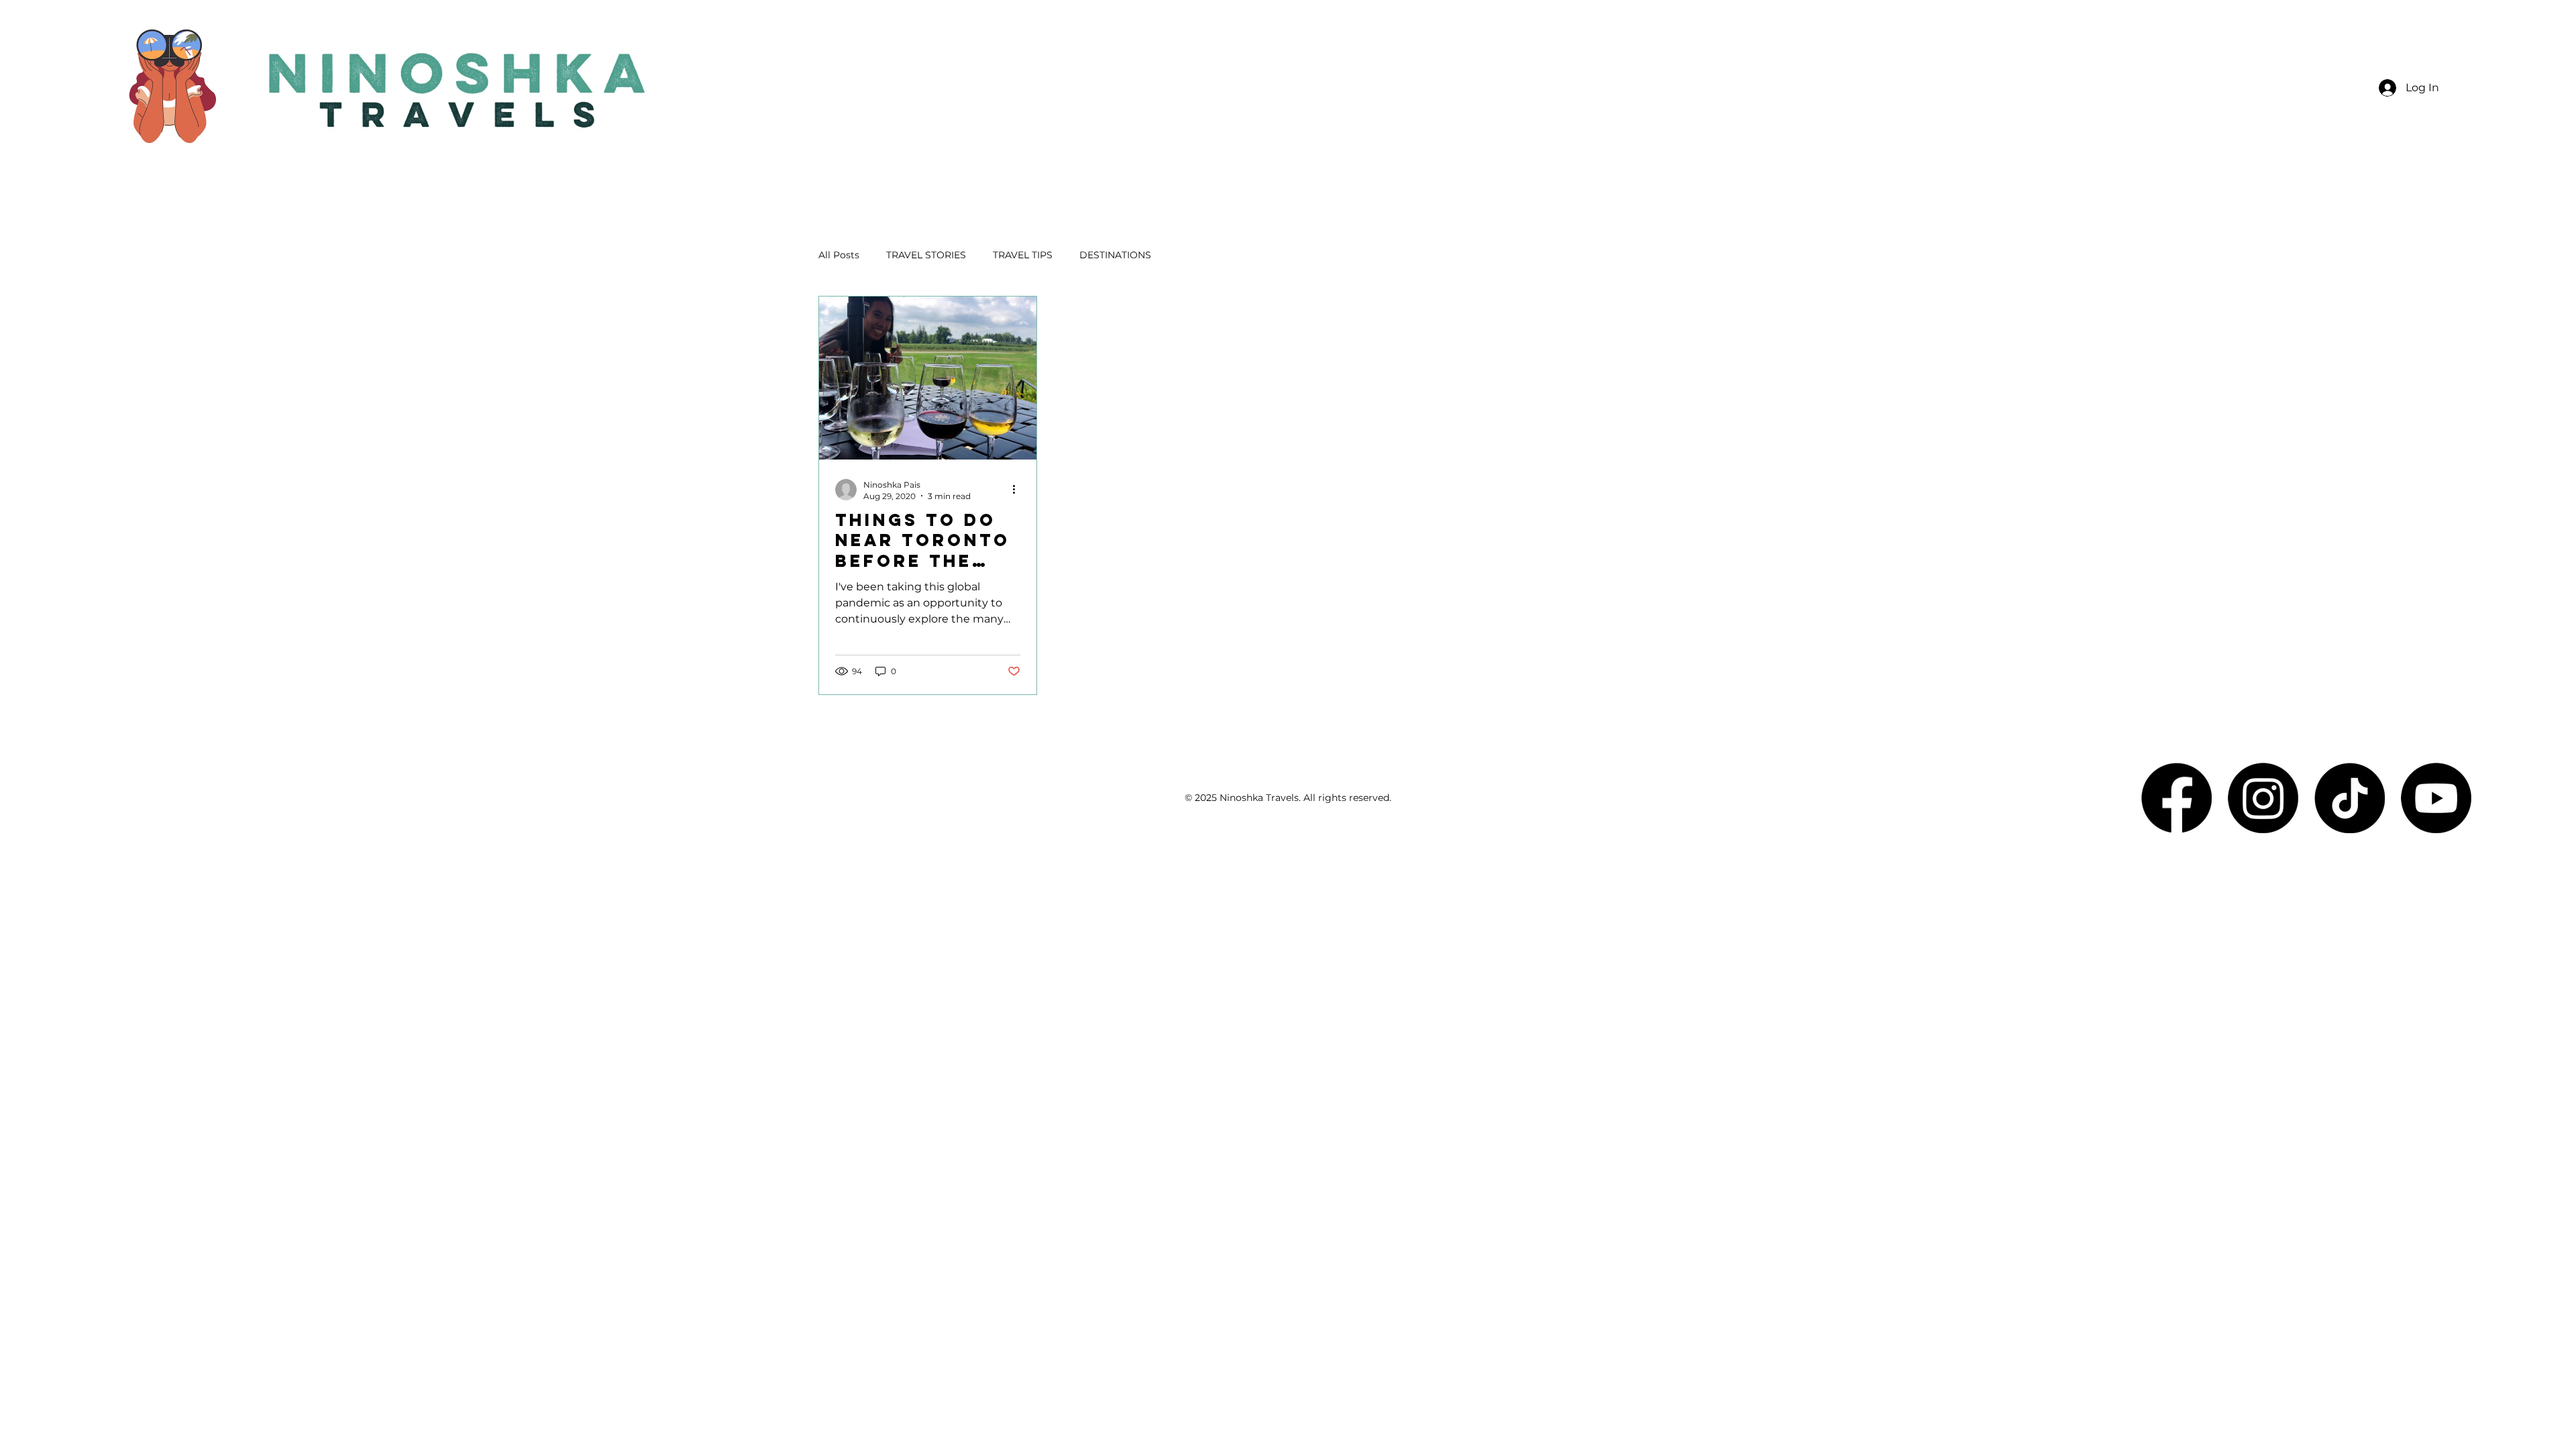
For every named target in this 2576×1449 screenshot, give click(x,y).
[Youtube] (2436, 798)
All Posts (839, 255)
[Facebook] (2177, 798)
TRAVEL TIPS (1023, 255)
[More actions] (1018, 490)
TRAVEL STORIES (926, 255)
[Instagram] (2263, 798)
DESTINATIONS (1115, 255)
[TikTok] (2350, 798)
